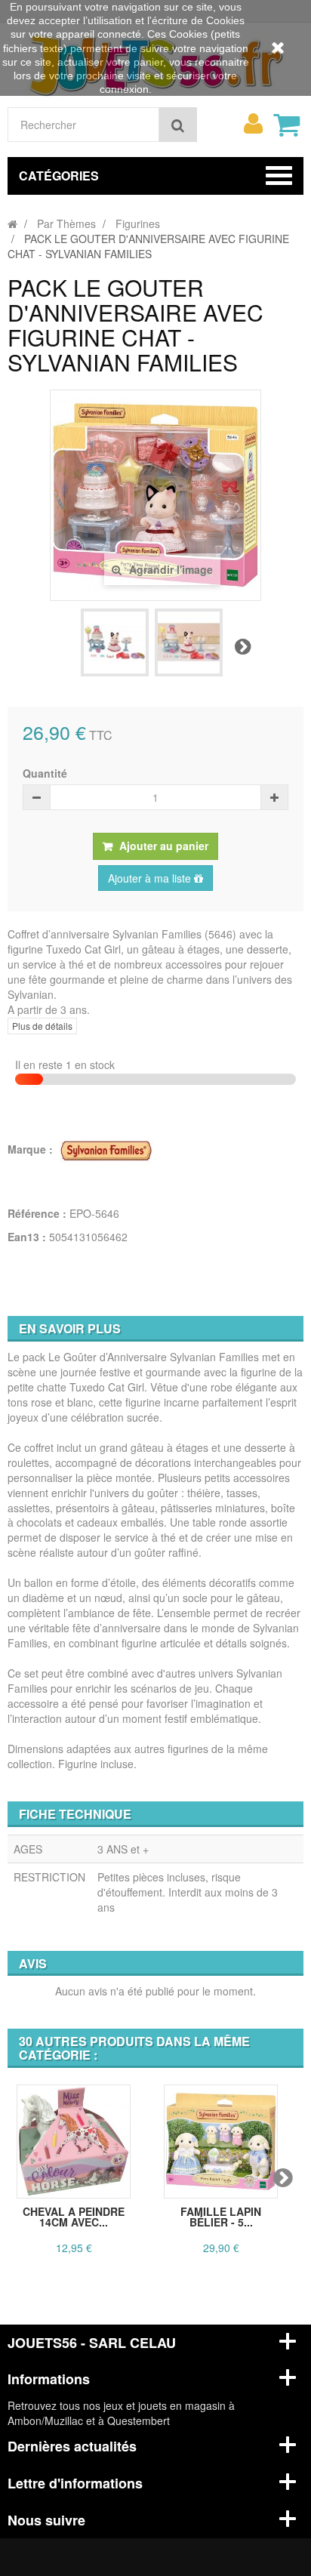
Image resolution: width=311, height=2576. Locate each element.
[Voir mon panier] (286, 125)
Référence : (37, 1213)
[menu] (253, 124)
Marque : (32, 1149)
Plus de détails (42, 1026)
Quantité (45, 773)
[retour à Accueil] (12, 223)
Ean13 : (27, 1237)
